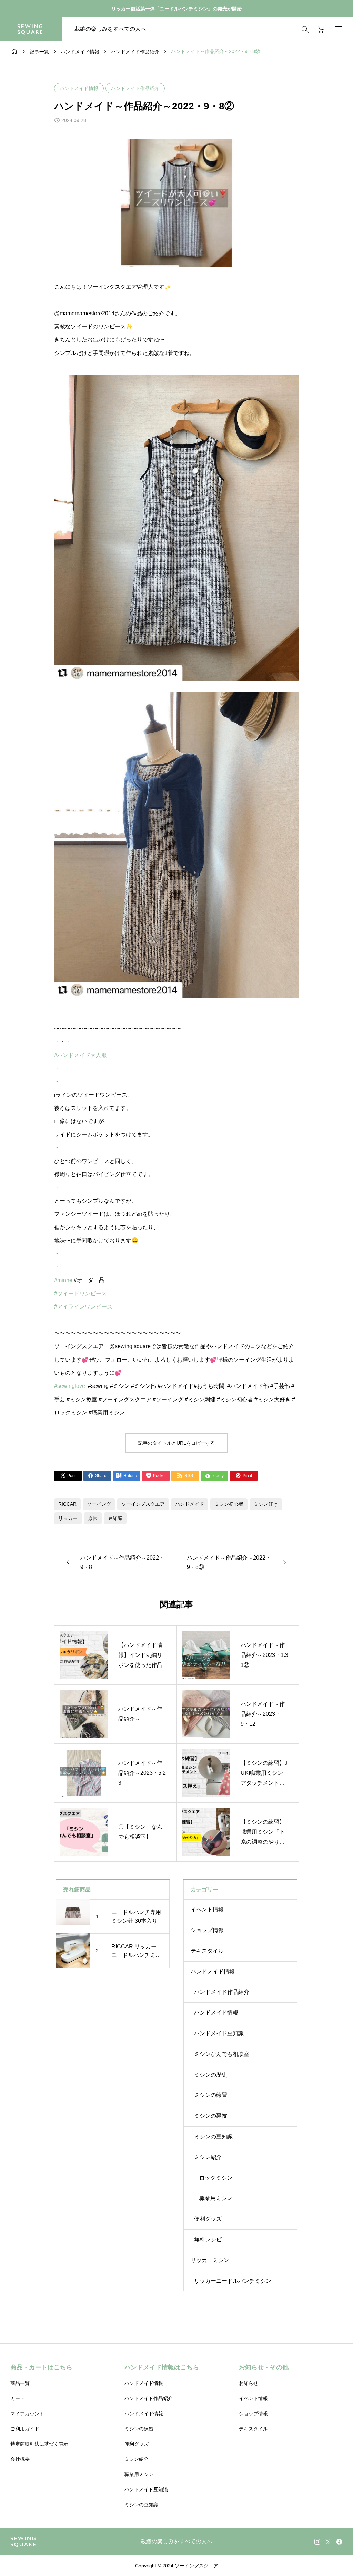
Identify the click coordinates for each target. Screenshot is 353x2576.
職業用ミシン (216, 2198)
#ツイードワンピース (80, 1294)
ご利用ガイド (25, 2429)
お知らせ (249, 2383)
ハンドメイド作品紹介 (135, 88)
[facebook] (339, 2542)
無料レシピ (208, 2240)
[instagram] (317, 2542)
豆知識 (115, 1518)
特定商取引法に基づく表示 (39, 2444)
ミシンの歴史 (211, 2075)
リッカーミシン (210, 2260)
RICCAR (67, 1504)
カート (18, 2398)
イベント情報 (207, 1909)
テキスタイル (207, 1951)
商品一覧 (20, 2383)
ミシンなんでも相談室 (222, 2054)
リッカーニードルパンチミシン (233, 2281)
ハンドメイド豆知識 (219, 2033)
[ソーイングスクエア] (31, 29)
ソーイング (99, 1504)
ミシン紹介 (208, 2157)
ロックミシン (216, 2178)
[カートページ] (319, 29)
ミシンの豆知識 (213, 2136)
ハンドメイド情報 (79, 88)
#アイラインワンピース (83, 1307)
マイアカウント (27, 2414)
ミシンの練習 (211, 2095)
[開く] (339, 29)
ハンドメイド (190, 1504)
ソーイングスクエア (143, 1504)
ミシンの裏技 (211, 2116)
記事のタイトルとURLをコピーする (176, 1443)
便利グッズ (208, 2219)
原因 (93, 1518)
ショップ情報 (207, 1930)
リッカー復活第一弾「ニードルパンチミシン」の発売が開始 (176, 9)
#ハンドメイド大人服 (80, 1055)
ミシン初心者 (229, 1504)
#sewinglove (70, 1386)
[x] (328, 2542)
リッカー (68, 1518)
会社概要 (20, 2459)
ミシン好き (266, 1504)
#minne (63, 1280)
